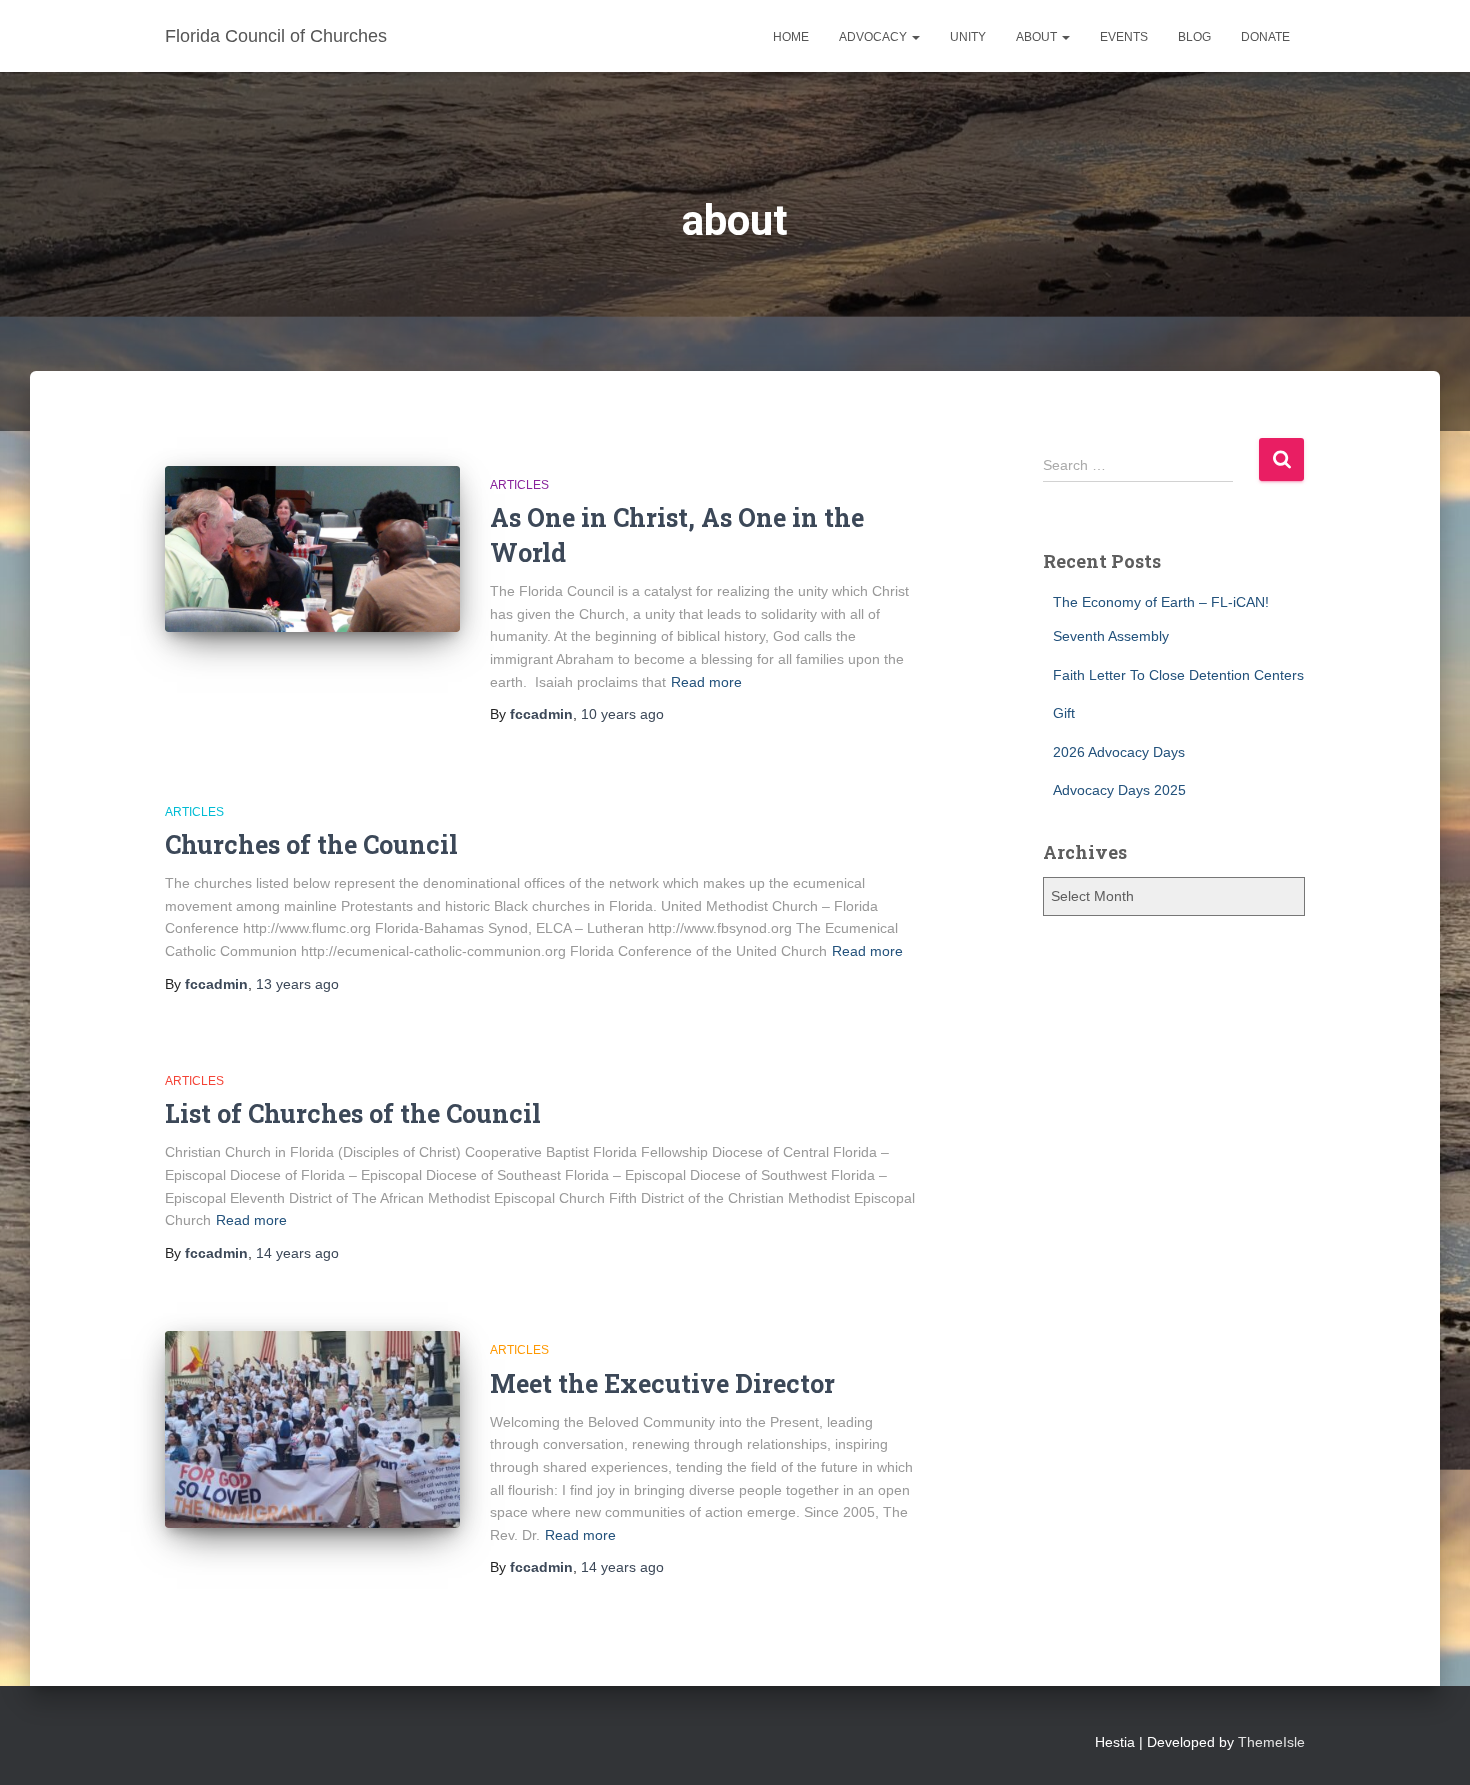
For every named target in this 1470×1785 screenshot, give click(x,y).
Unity (968, 37)
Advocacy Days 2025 (1119, 790)
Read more (706, 682)
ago (622, 714)
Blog (1194, 37)
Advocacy (874, 37)
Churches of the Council (311, 844)
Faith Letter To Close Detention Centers (1178, 675)
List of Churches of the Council (353, 1113)
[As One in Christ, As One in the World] (312, 549)
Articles (519, 485)
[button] (915, 37)
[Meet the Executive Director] (312, 1429)
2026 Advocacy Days (1119, 752)
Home (791, 37)
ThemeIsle (1271, 1742)
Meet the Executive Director (662, 1383)
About (1038, 37)
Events (1124, 37)
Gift (1064, 713)
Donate (1265, 37)
